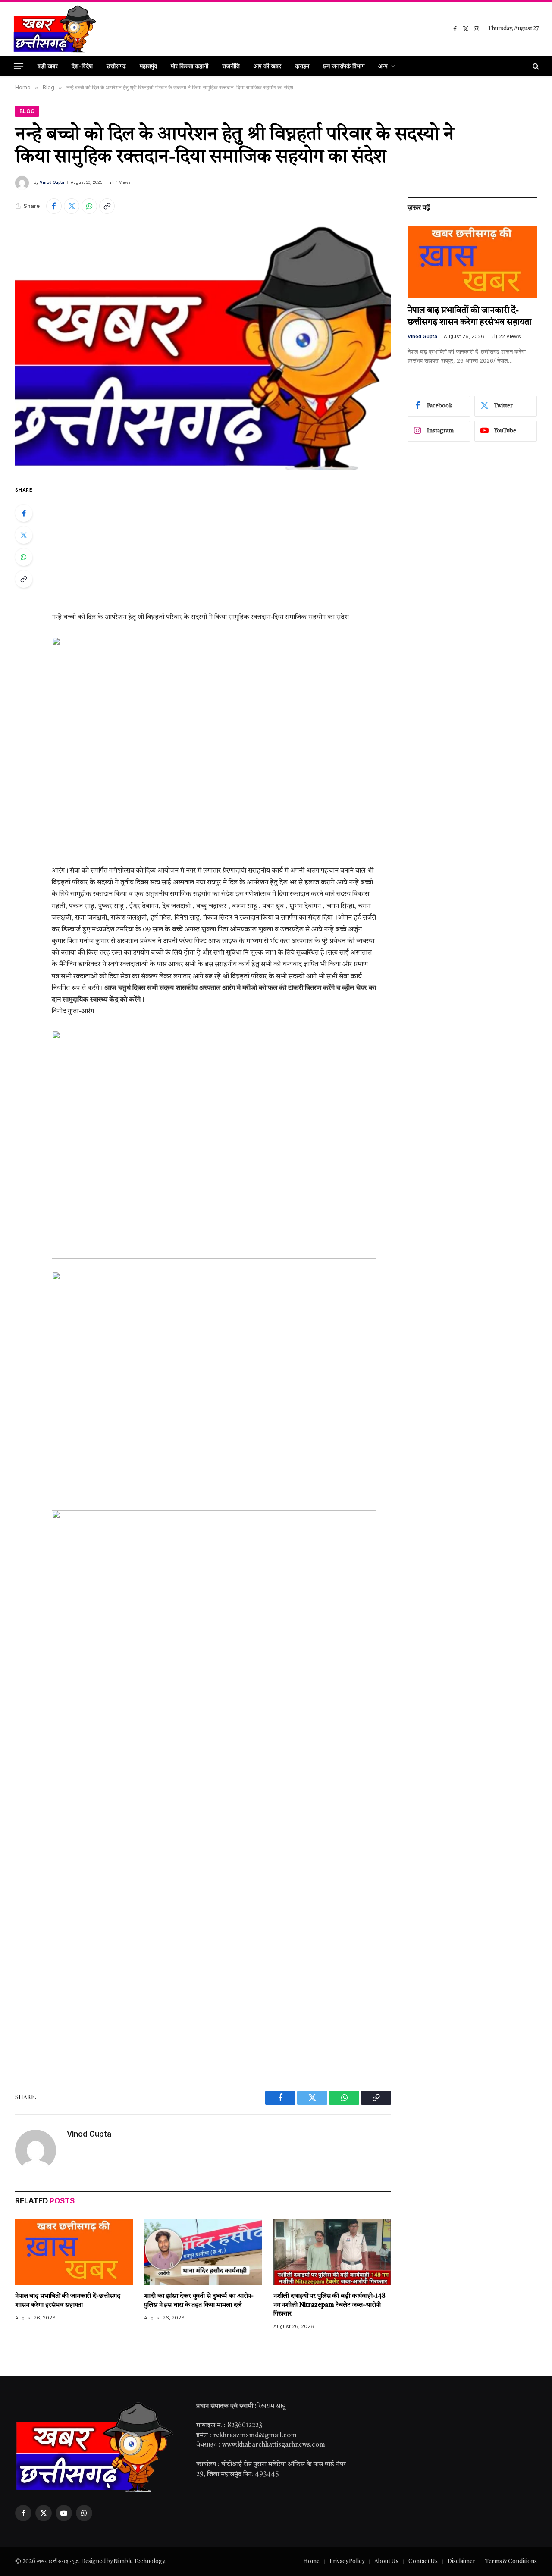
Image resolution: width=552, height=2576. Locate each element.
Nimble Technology (139, 2562)
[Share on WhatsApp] (89, 206)
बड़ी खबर (48, 66)
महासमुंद (148, 66)
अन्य (383, 66)
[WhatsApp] (24, 557)
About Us (386, 2562)
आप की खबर (267, 66)
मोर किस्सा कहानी (190, 66)
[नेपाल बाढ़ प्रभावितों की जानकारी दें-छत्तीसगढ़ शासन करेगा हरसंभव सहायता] (74, 2252)
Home (311, 2562)
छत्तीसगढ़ (116, 66)
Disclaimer (461, 2562)
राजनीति (231, 66)
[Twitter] (24, 535)
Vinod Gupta (52, 182)
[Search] (535, 66)
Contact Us (423, 2562)
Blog (27, 111)
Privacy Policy (347, 2562)
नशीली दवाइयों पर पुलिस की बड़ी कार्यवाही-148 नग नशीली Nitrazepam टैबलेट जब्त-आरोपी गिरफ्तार (330, 2305)
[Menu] (19, 66)
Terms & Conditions (511, 2562)
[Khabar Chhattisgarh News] (55, 29)
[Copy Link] (107, 206)
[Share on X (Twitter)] (72, 206)
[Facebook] (24, 513)
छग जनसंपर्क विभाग (344, 66)
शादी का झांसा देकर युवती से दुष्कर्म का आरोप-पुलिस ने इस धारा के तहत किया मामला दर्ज (199, 2301)
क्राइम (302, 66)
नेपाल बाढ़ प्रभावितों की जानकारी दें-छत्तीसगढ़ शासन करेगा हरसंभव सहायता (68, 2301)
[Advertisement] (225, 548)
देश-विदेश (82, 66)
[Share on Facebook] (54, 206)
